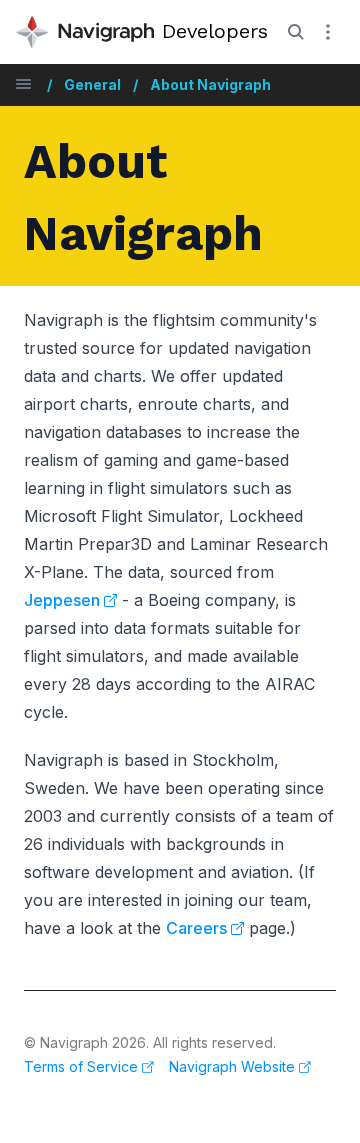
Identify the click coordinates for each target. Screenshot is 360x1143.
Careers (196, 928)
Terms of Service (81, 1066)
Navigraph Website (232, 1066)
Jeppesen (62, 600)
